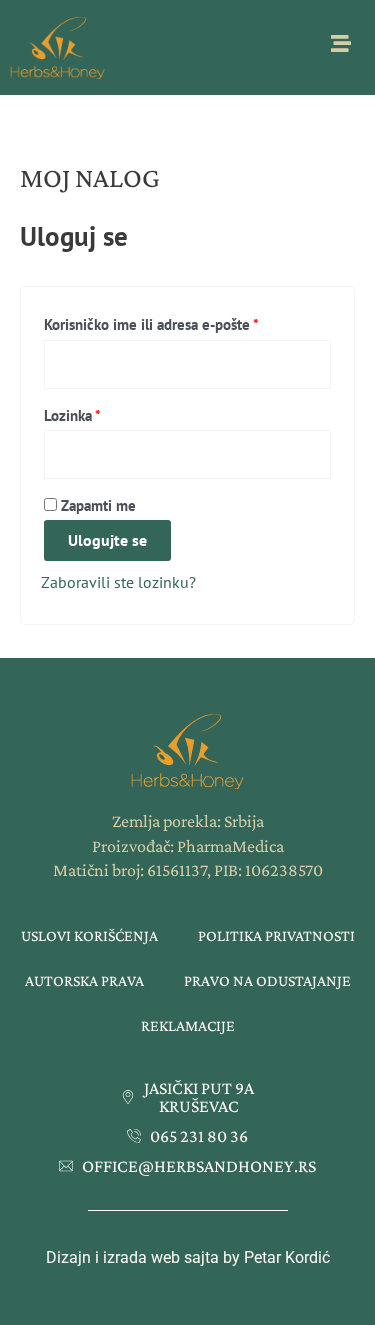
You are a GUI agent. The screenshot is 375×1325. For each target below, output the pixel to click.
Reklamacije (188, 1025)
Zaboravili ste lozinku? (118, 582)
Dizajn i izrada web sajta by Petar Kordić (188, 1257)
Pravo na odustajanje (267, 980)
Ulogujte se (107, 540)
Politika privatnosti (276, 935)
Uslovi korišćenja (89, 935)
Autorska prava (84, 980)
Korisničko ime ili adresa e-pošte (182, 322)
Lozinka (103, 413)
